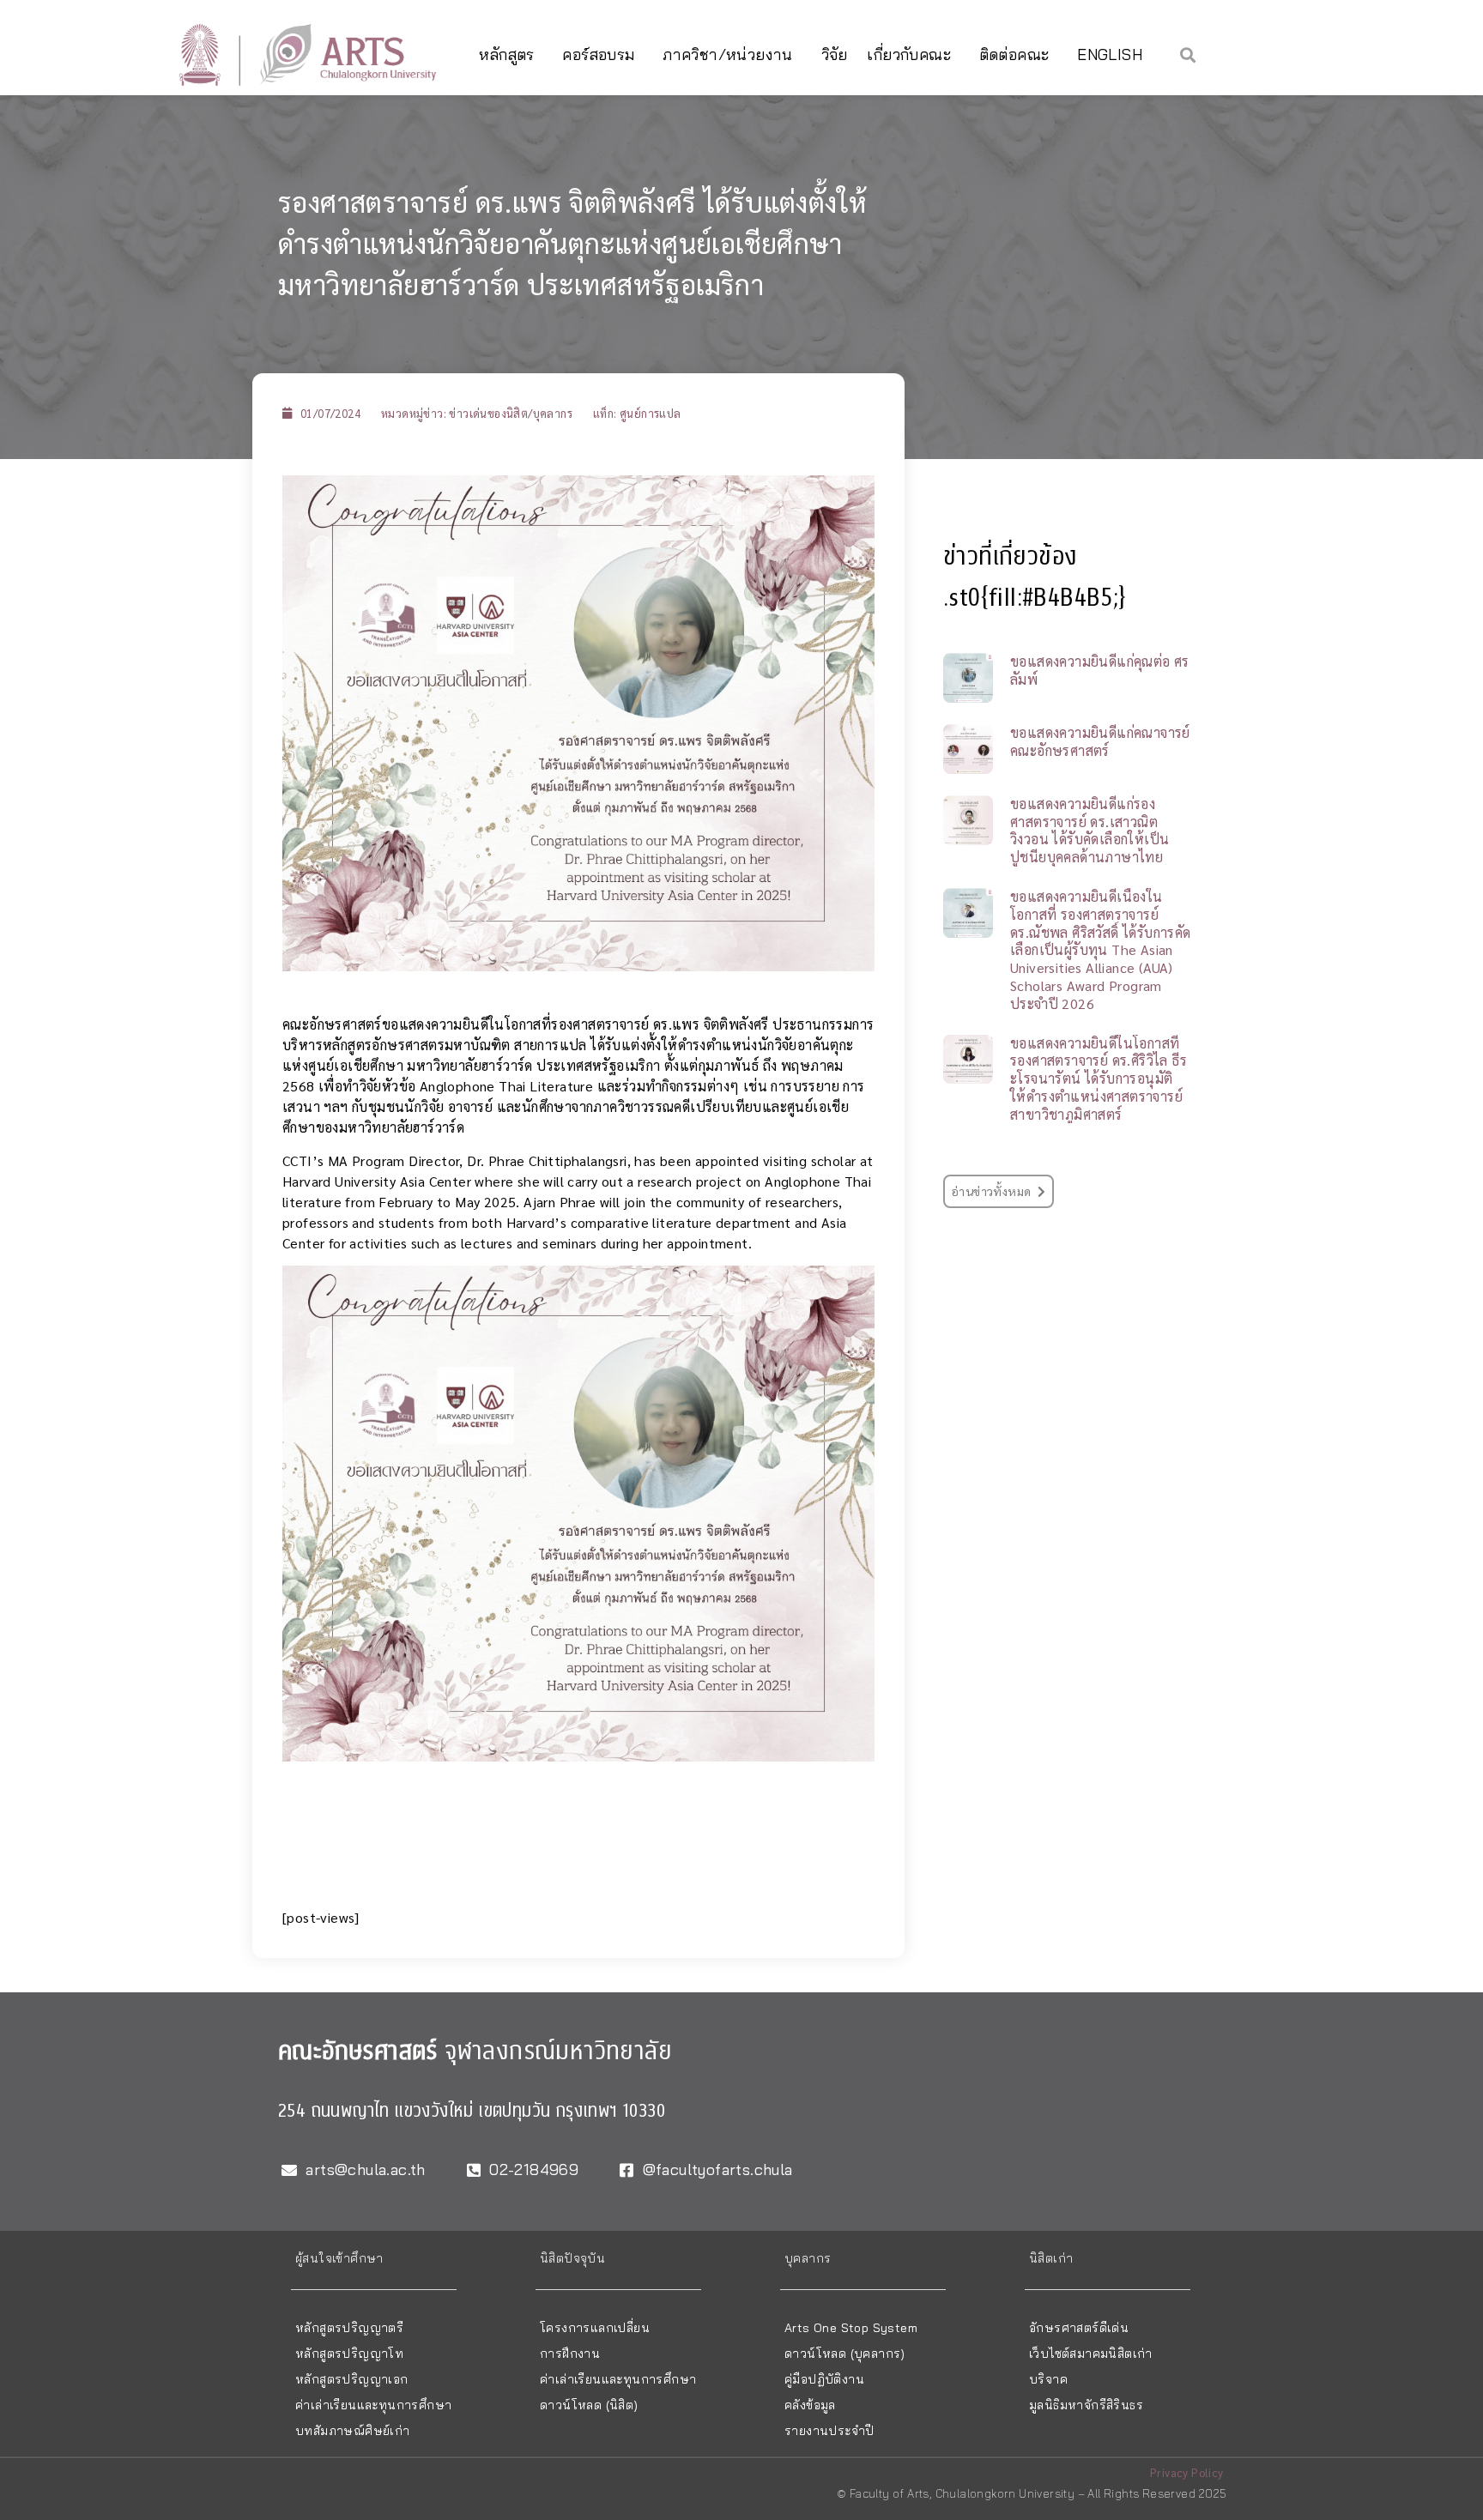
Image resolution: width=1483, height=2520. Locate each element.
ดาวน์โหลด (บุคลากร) (845, 2354)
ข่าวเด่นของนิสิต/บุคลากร (511, 413)
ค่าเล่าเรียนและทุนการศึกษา (373, 2405)
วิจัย (835, 54)
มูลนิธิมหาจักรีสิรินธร (1086, 2405)
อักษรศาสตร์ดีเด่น (1079, 2328)
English (1110, 54)
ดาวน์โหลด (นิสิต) (589, 2405)
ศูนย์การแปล (651, 413)
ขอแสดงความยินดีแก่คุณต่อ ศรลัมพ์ (1100, 670)
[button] (1188, 54)
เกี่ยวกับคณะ (909, 54)
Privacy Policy (1187, 2472)
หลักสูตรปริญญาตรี (349, 2328)
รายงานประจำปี (829, 2431)
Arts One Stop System (851, 2328)
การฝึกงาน (570, 2354)
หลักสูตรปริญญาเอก (352, 2379)
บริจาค (1048, 2379)
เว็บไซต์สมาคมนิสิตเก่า (1091, 2354)
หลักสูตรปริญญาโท (349, 2354)
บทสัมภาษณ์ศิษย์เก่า (353, 2431)
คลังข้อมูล (810, 2405)
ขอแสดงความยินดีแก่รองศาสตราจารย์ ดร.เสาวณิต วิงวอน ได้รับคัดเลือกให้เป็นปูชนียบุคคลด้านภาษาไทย (1090, 830)
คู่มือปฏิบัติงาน (824, 2379)
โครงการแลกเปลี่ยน (595, 2328)
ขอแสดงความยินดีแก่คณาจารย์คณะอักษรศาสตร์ (1100, 741)
